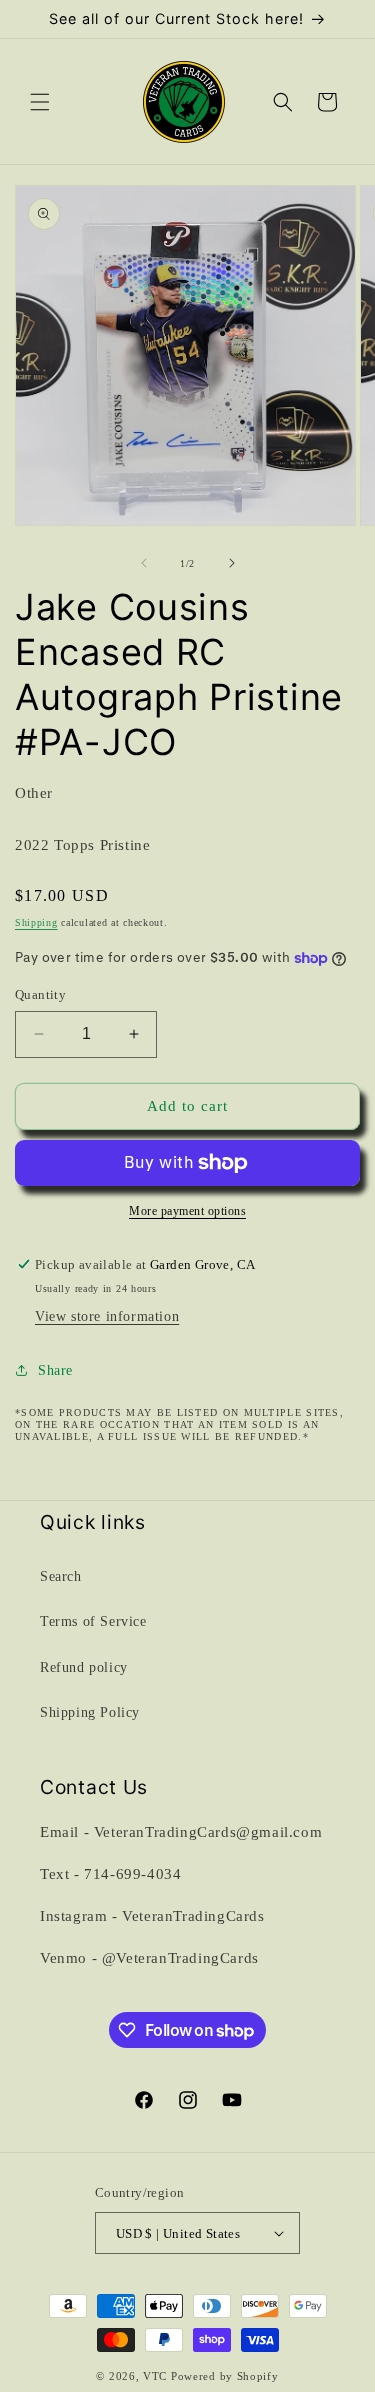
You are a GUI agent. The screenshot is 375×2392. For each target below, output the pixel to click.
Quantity (40, 994)
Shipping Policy (90, 1712)
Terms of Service (93, 1621)
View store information (107, 1316)
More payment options (187, 1211)
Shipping (36, 922)
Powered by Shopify (225, 2376)
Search (61, 1576)
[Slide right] (232, 563)
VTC (155, 2376)
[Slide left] (144, 563)
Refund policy (84, 1667)
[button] (40, 102)
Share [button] (55, 1370)
